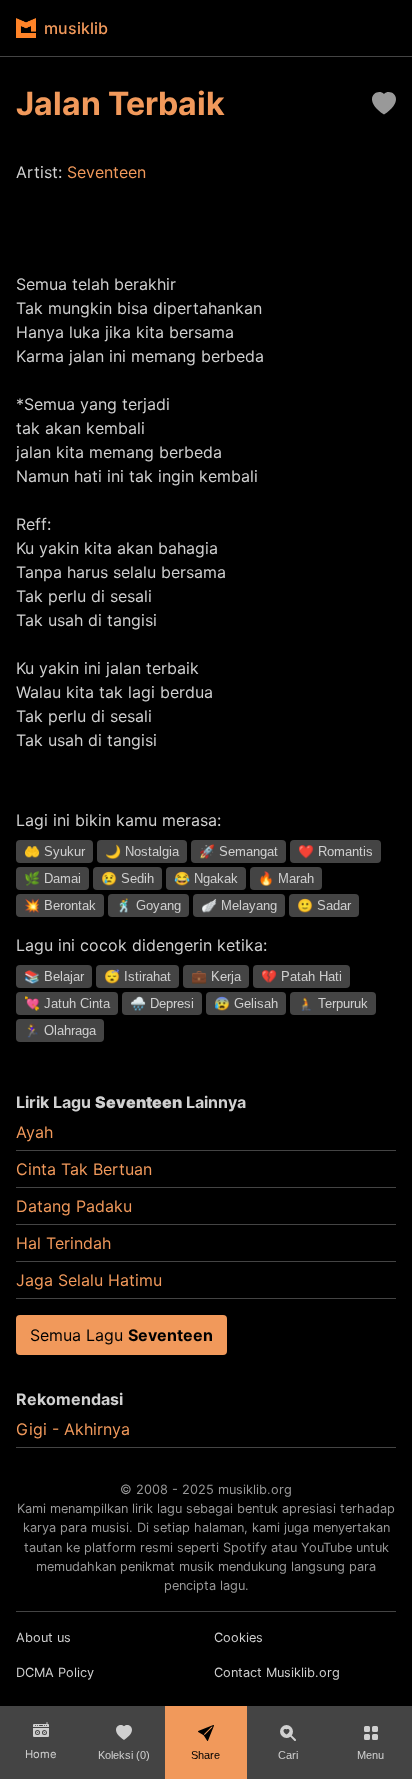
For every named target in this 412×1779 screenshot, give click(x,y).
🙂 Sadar (324, 905)
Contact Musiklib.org (277, 1672)
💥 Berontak (60, 905)
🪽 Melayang (239, 905)
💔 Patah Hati (301, 976)
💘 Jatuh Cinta (67, 1003)
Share (205, 1755)
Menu (370, 1755)
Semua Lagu (121, 1335)
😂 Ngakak (206, 878)
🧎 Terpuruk (333, 1003)
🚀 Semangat (238, 851)
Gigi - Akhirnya (73, 1429)
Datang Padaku (74, 1206)
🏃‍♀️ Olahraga (60, 1030)
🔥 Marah (286, 878)
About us (43, 1637)
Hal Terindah (63, 1243)
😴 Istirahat (137, 976)
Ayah (34, 1132)
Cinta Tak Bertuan (84, 1169)
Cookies (238, 1637)
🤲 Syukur (54, 851)
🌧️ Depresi (162, 1003)
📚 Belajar (54, 976)
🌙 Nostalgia (142, 851)
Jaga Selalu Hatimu (89, 1280)
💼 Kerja (216, 976)
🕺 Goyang (148, 905)
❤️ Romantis (335, 851)
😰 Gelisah (246, 1003)
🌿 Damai (52, 878)
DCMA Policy (55, 1672)
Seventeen (106, 172)
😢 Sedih (127, 878)
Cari (288, 1755)
